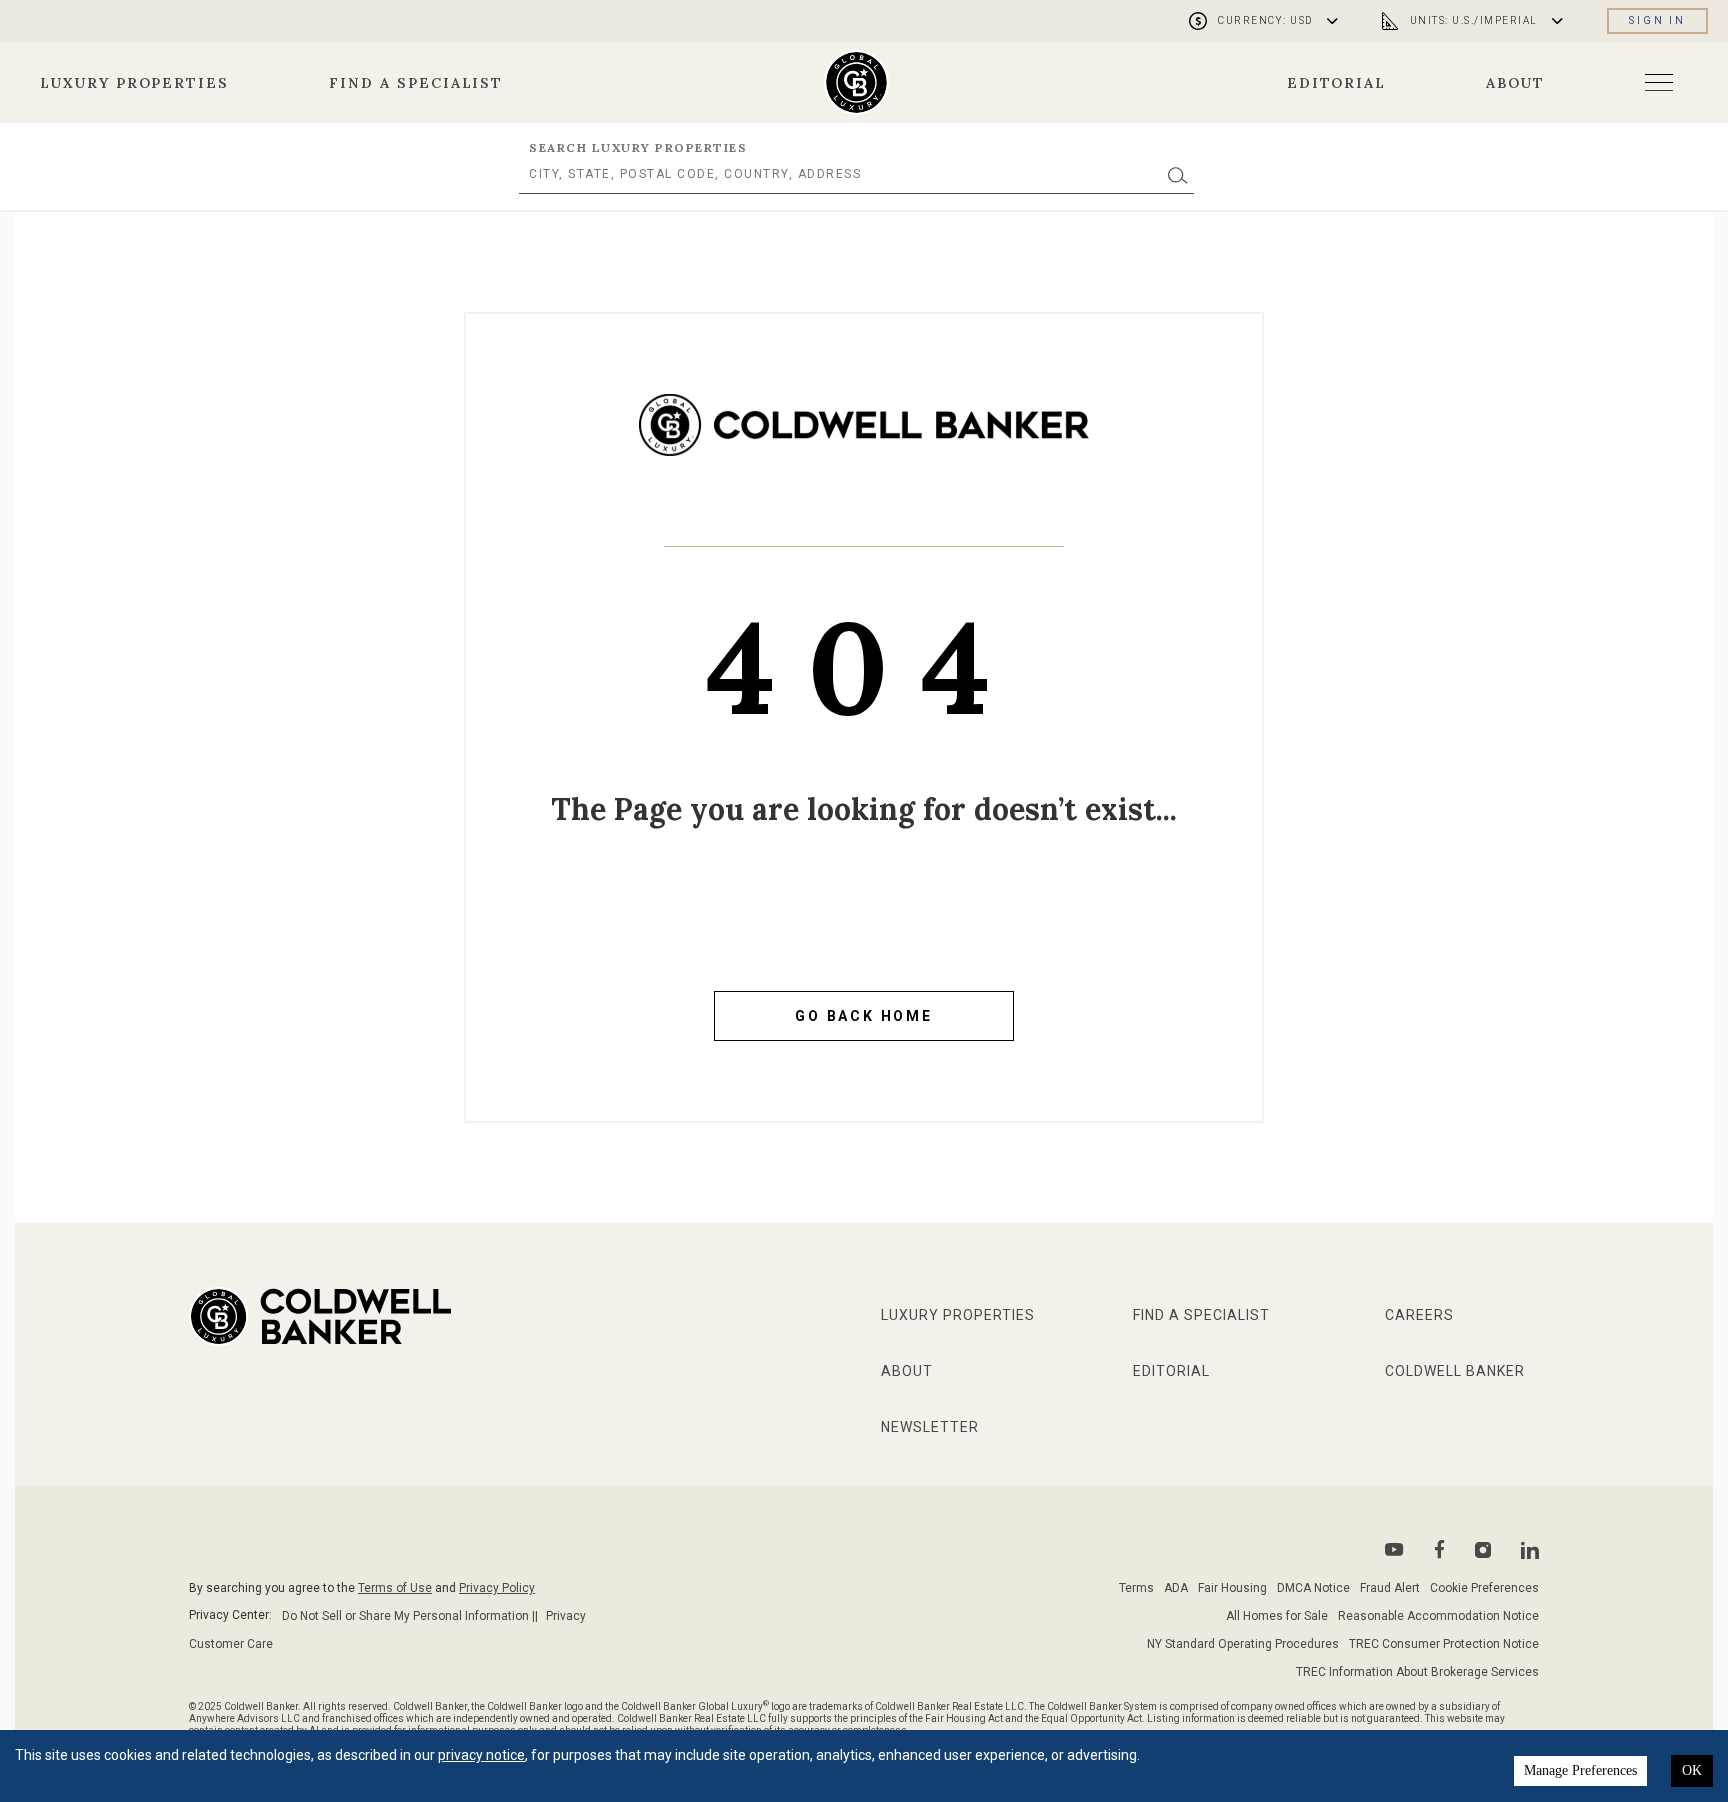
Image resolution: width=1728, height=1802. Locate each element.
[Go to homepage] (856, 82)
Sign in (1657, 20)
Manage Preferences (1580, 1770)
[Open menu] (1659, 82)
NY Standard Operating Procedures (1243, 1644)
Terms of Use (395, 1588)
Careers (1419, 1315)
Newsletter (930, 1427)
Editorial (1337, 83)
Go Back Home (864, 1016)
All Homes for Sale (1277, 1616)
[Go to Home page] (864, 440)
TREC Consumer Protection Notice (1444, 1644)
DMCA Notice (1313, 1588)
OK (1692, 1770)
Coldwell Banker (1455, 1371)
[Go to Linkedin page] (1530, 1550)
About (1515, 83)
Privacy (566, 1616)
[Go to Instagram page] (1483, 1550)
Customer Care (231, 1644)
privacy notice (481, 1755)
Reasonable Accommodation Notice (1438, 1616)
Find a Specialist (416, 83)
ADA (1176, 1588)
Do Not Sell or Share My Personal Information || (410, 1616)
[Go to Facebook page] (1439, 1549)
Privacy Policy (497, 1588)
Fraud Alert (1390, 1588)
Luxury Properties (134, 83)
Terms (1136, 1588)
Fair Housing (1232, 1588)
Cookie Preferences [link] (1484, 1588)
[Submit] (1178, 174)
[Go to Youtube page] (1394, 1549)
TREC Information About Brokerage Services (1417, 1672)
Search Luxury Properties (638, 147)
